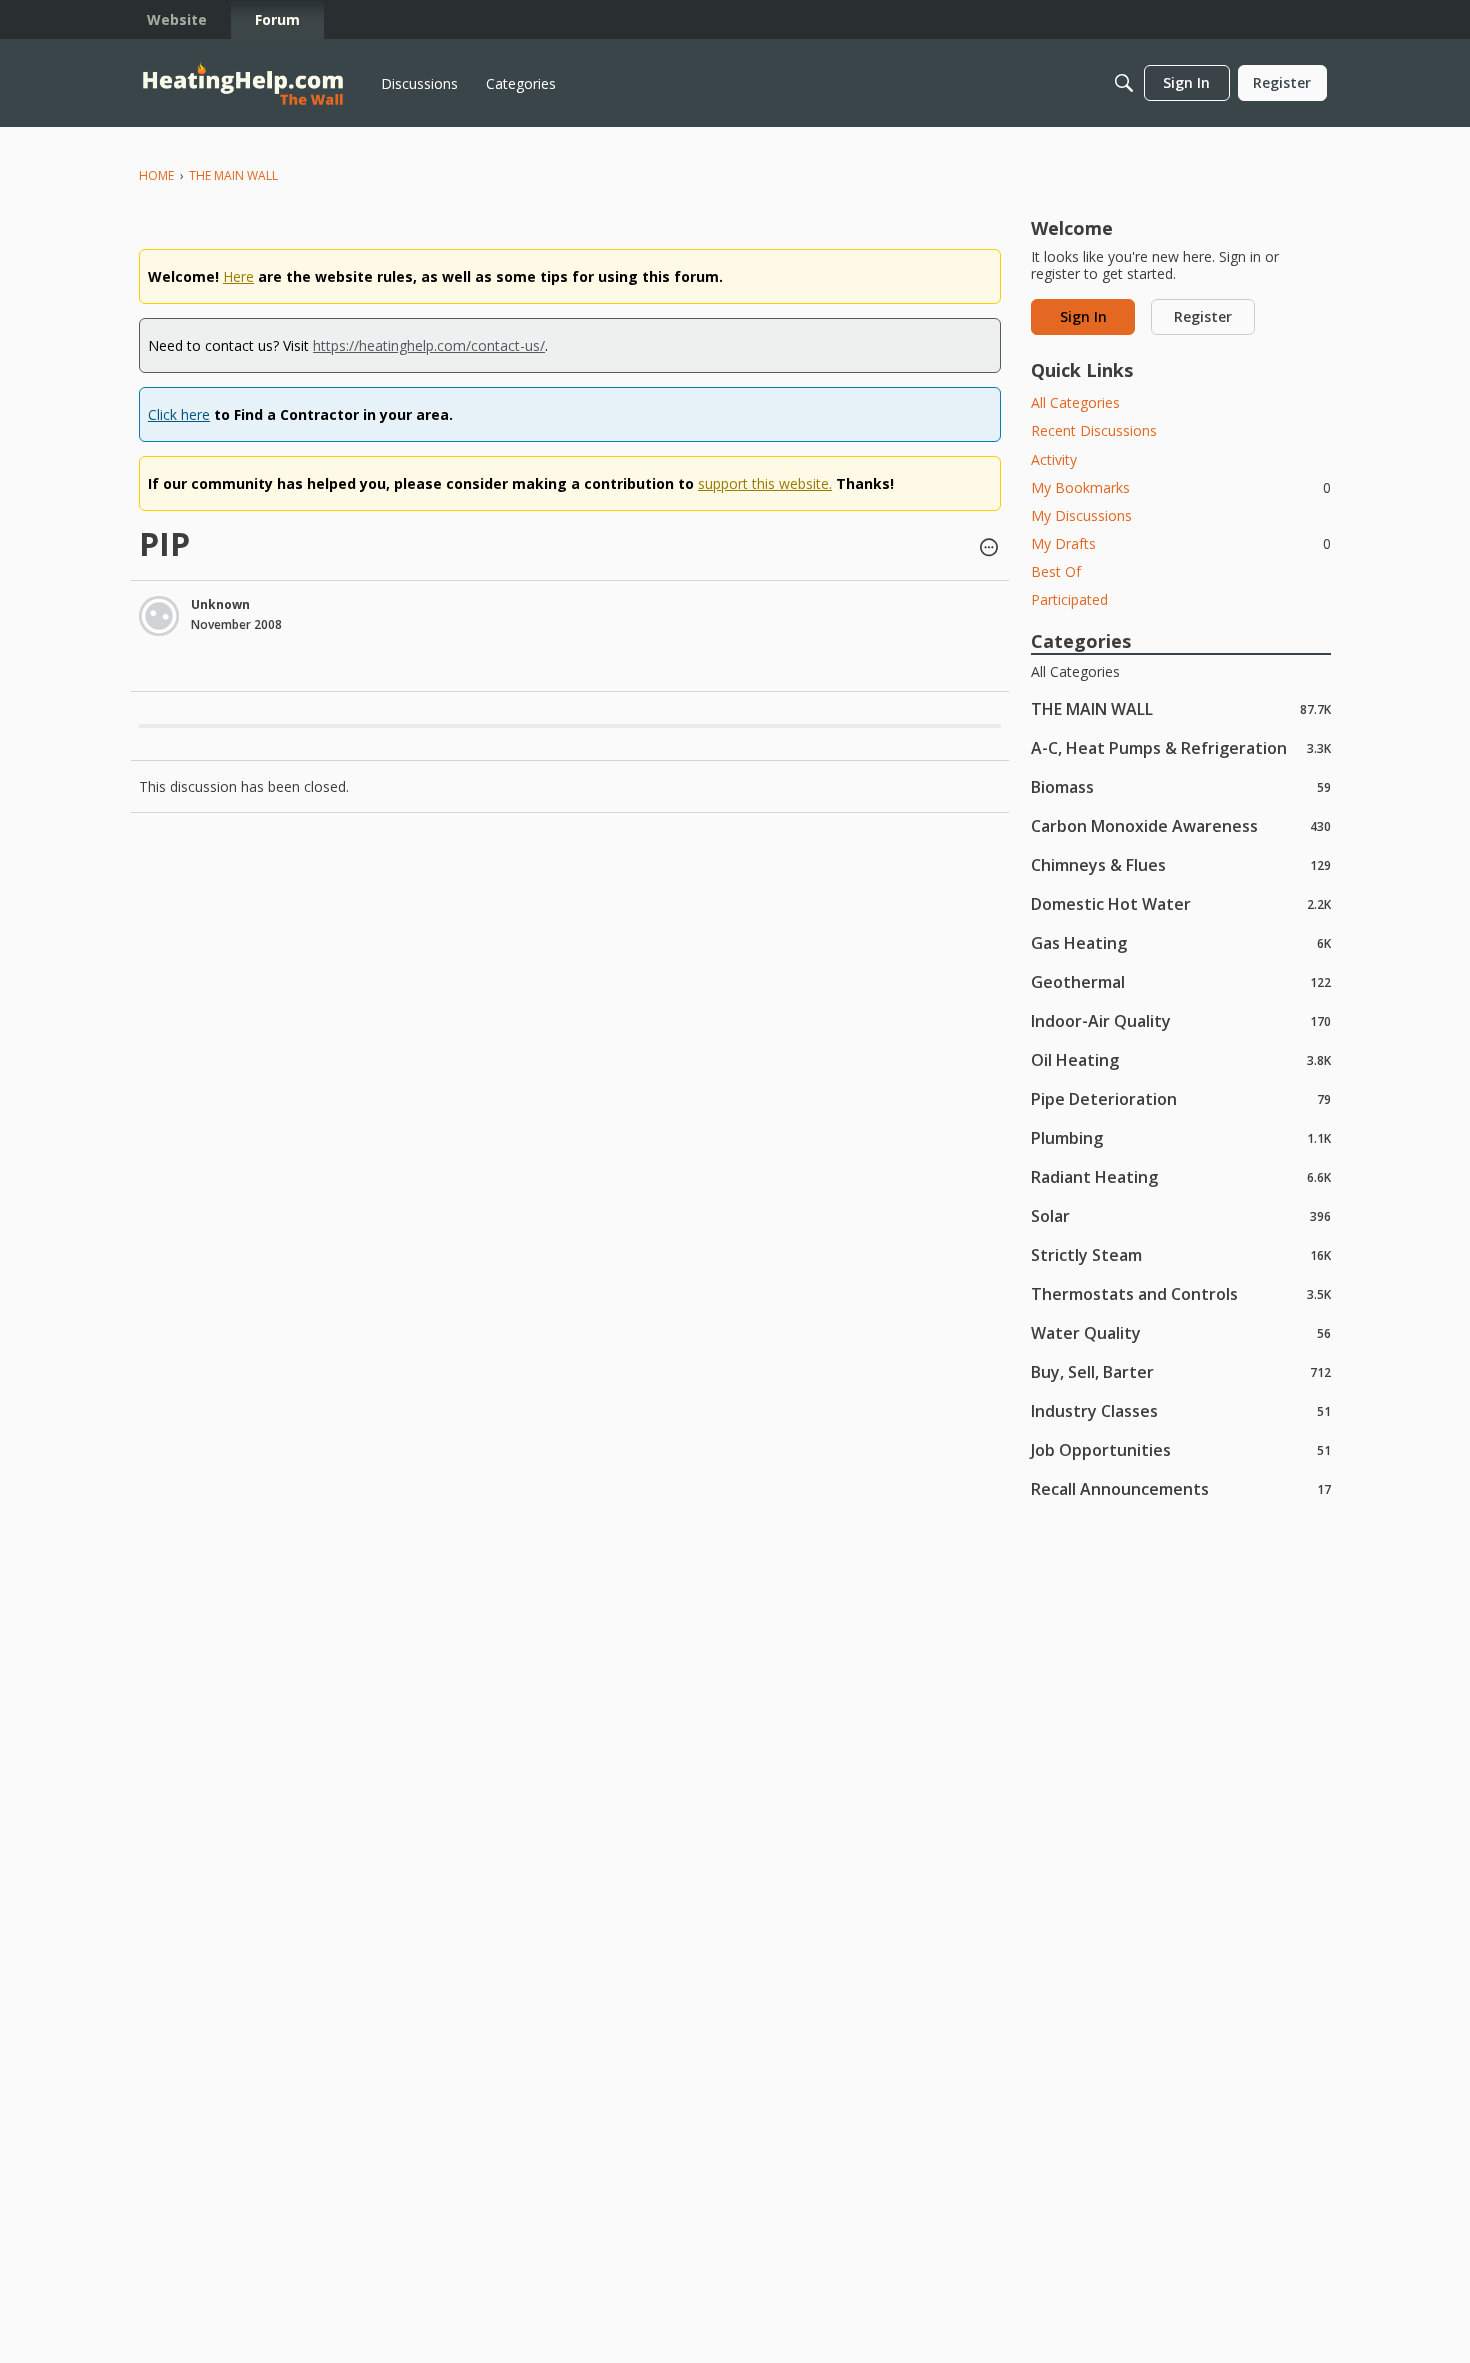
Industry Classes (1181, 1410)
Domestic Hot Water (1181, 903)
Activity (1054, 459)
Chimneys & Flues (1181, 864)
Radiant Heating (1181, 1176)
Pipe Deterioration (1181, 1098)
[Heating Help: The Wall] (243, 83)
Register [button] (1203, 316)
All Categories (1075, 402)
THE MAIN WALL (1181, 708)
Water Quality (1181, 1332)
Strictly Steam (1181, 1254)
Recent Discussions (1094, 430)
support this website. (765, 483)
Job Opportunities (1181, 1449)
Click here (179, 414)
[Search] (1124, 83)
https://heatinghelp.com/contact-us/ (429, 345)
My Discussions (1081, 515)
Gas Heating (1181, 942)
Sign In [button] (1083, 316)
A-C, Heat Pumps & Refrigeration (1181, 747)
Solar (1181, 1215)
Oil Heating (1181, 1059)
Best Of (1056, 571)
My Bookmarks (1181, 487)
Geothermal (1181, 981)
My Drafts (1181, 543)
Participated (1069, 599)
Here (238, 276)
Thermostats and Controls (1181, 1293)
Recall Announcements (1181, 1488)
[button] (989, 549)
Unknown (220, 604)
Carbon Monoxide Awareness (1181, 825)
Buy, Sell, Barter (1181, 1371)
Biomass (1181, 786)
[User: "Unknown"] (159, 616)
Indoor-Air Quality (1181, 1020)
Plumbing (1181, 1137)
